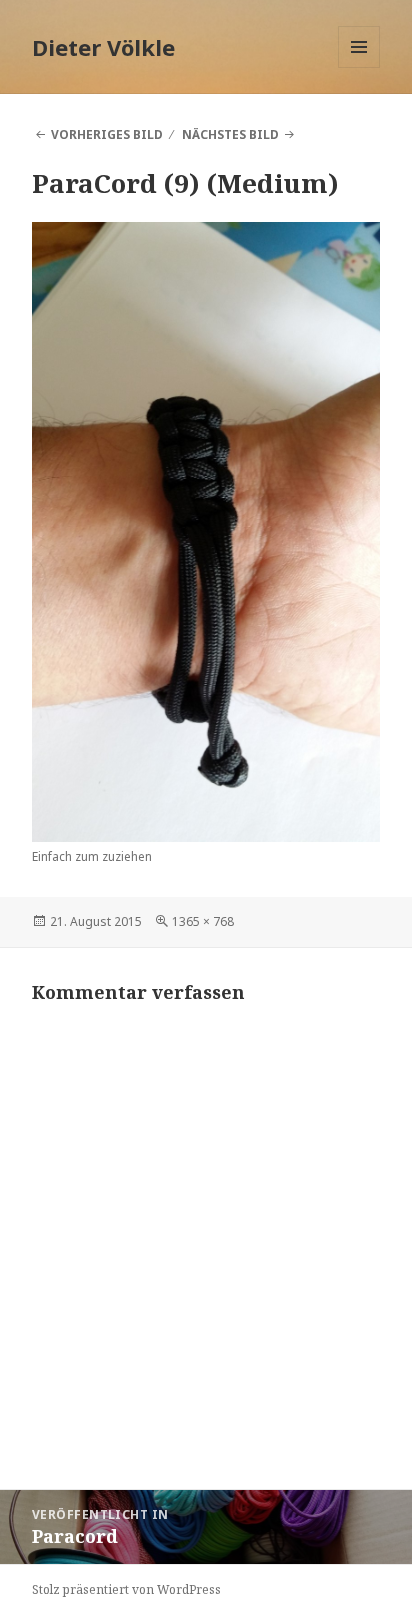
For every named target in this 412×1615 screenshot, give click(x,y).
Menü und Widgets (359, 67)
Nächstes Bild (230, 134)
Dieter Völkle (103, 47)
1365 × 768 (203, 921)
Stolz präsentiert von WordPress (126, 1589)
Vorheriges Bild (107, 134)
